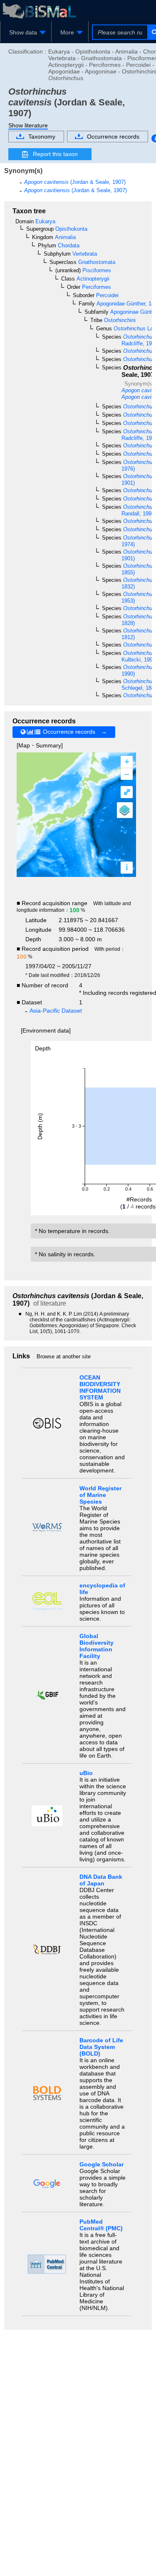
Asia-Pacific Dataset (56, 1011)
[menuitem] (26, 32)
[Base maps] (125, 810)
